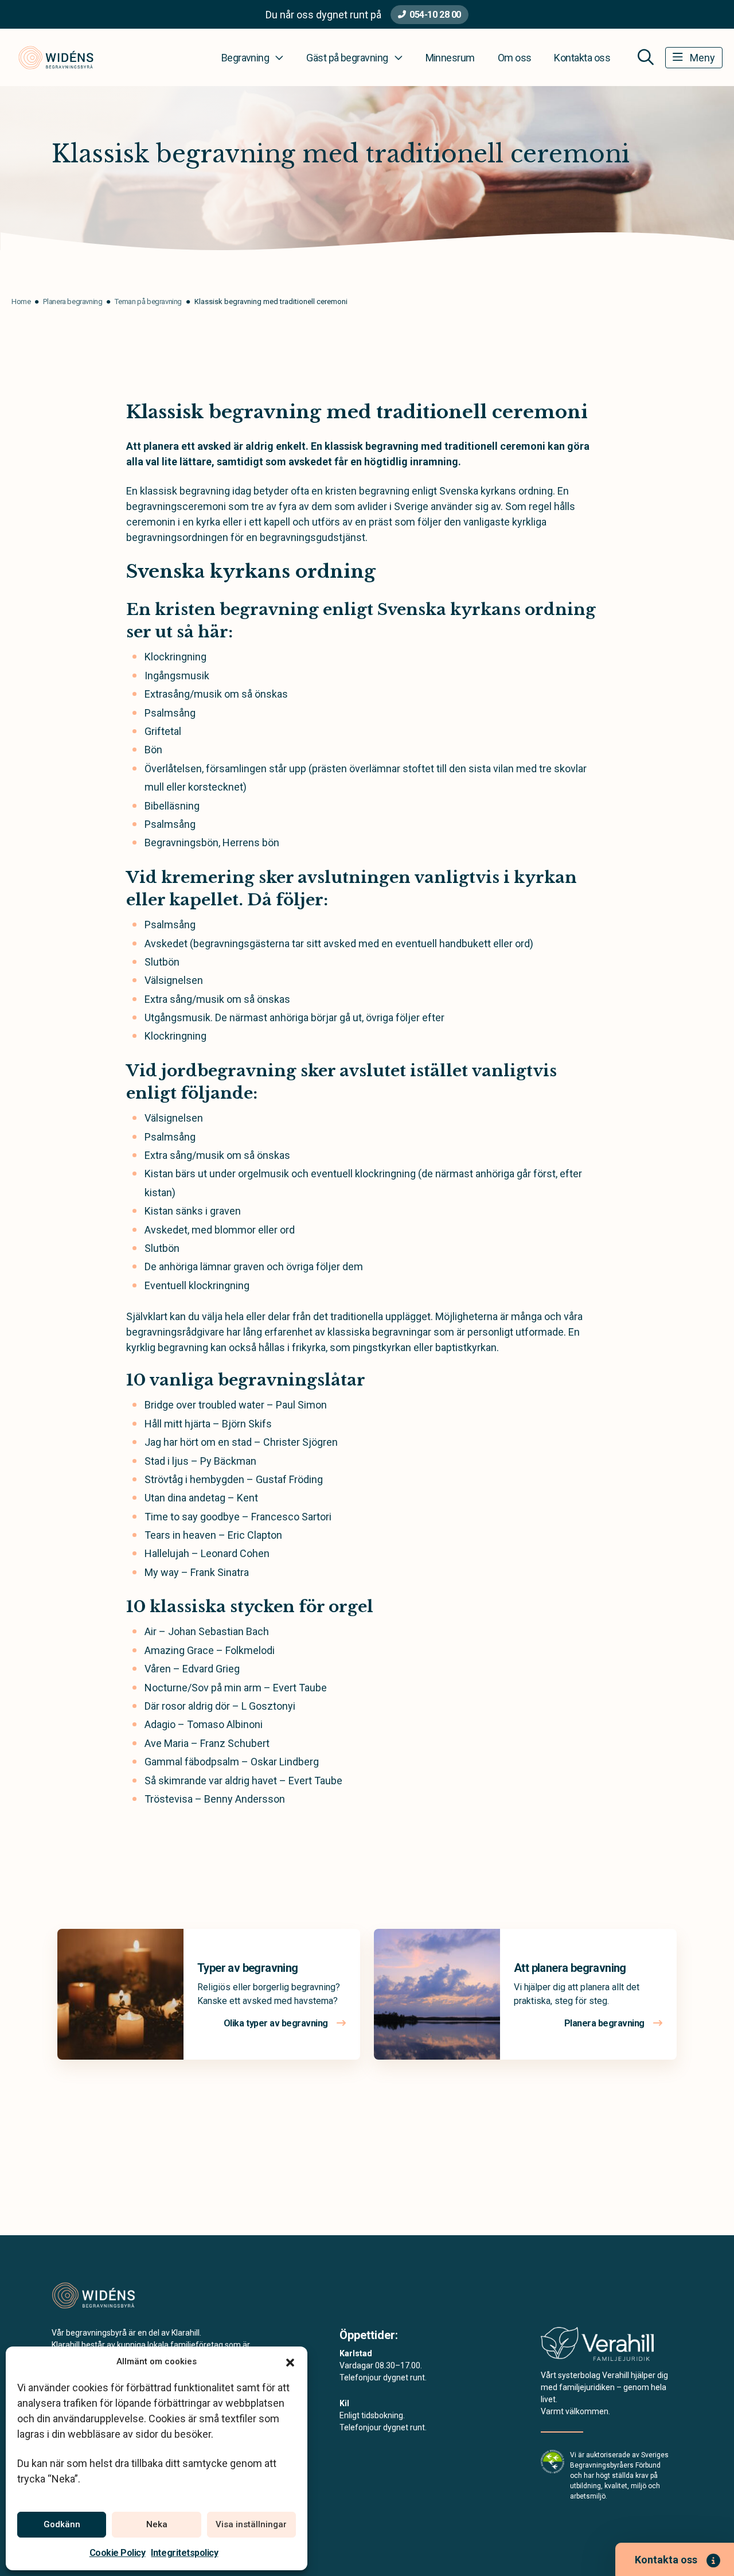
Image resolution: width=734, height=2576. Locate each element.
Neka (157, 2524)
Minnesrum (450, 58)
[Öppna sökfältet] (646, 57)
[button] (290, 2361)
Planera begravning (606, 2023)
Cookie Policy (118, 2553)
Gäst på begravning (347, 58)
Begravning (245, 58)
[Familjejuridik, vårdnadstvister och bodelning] (597, 2347)
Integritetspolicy (184, 2553)
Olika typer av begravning (277, 2023)
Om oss (515, 58)
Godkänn (62, 2524)
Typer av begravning (248, 1968)
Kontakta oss (582, 58)
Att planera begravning (570, 1968)
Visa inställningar (251, 2524)
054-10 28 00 (435, 15)
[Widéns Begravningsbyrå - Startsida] (113, 2295)
